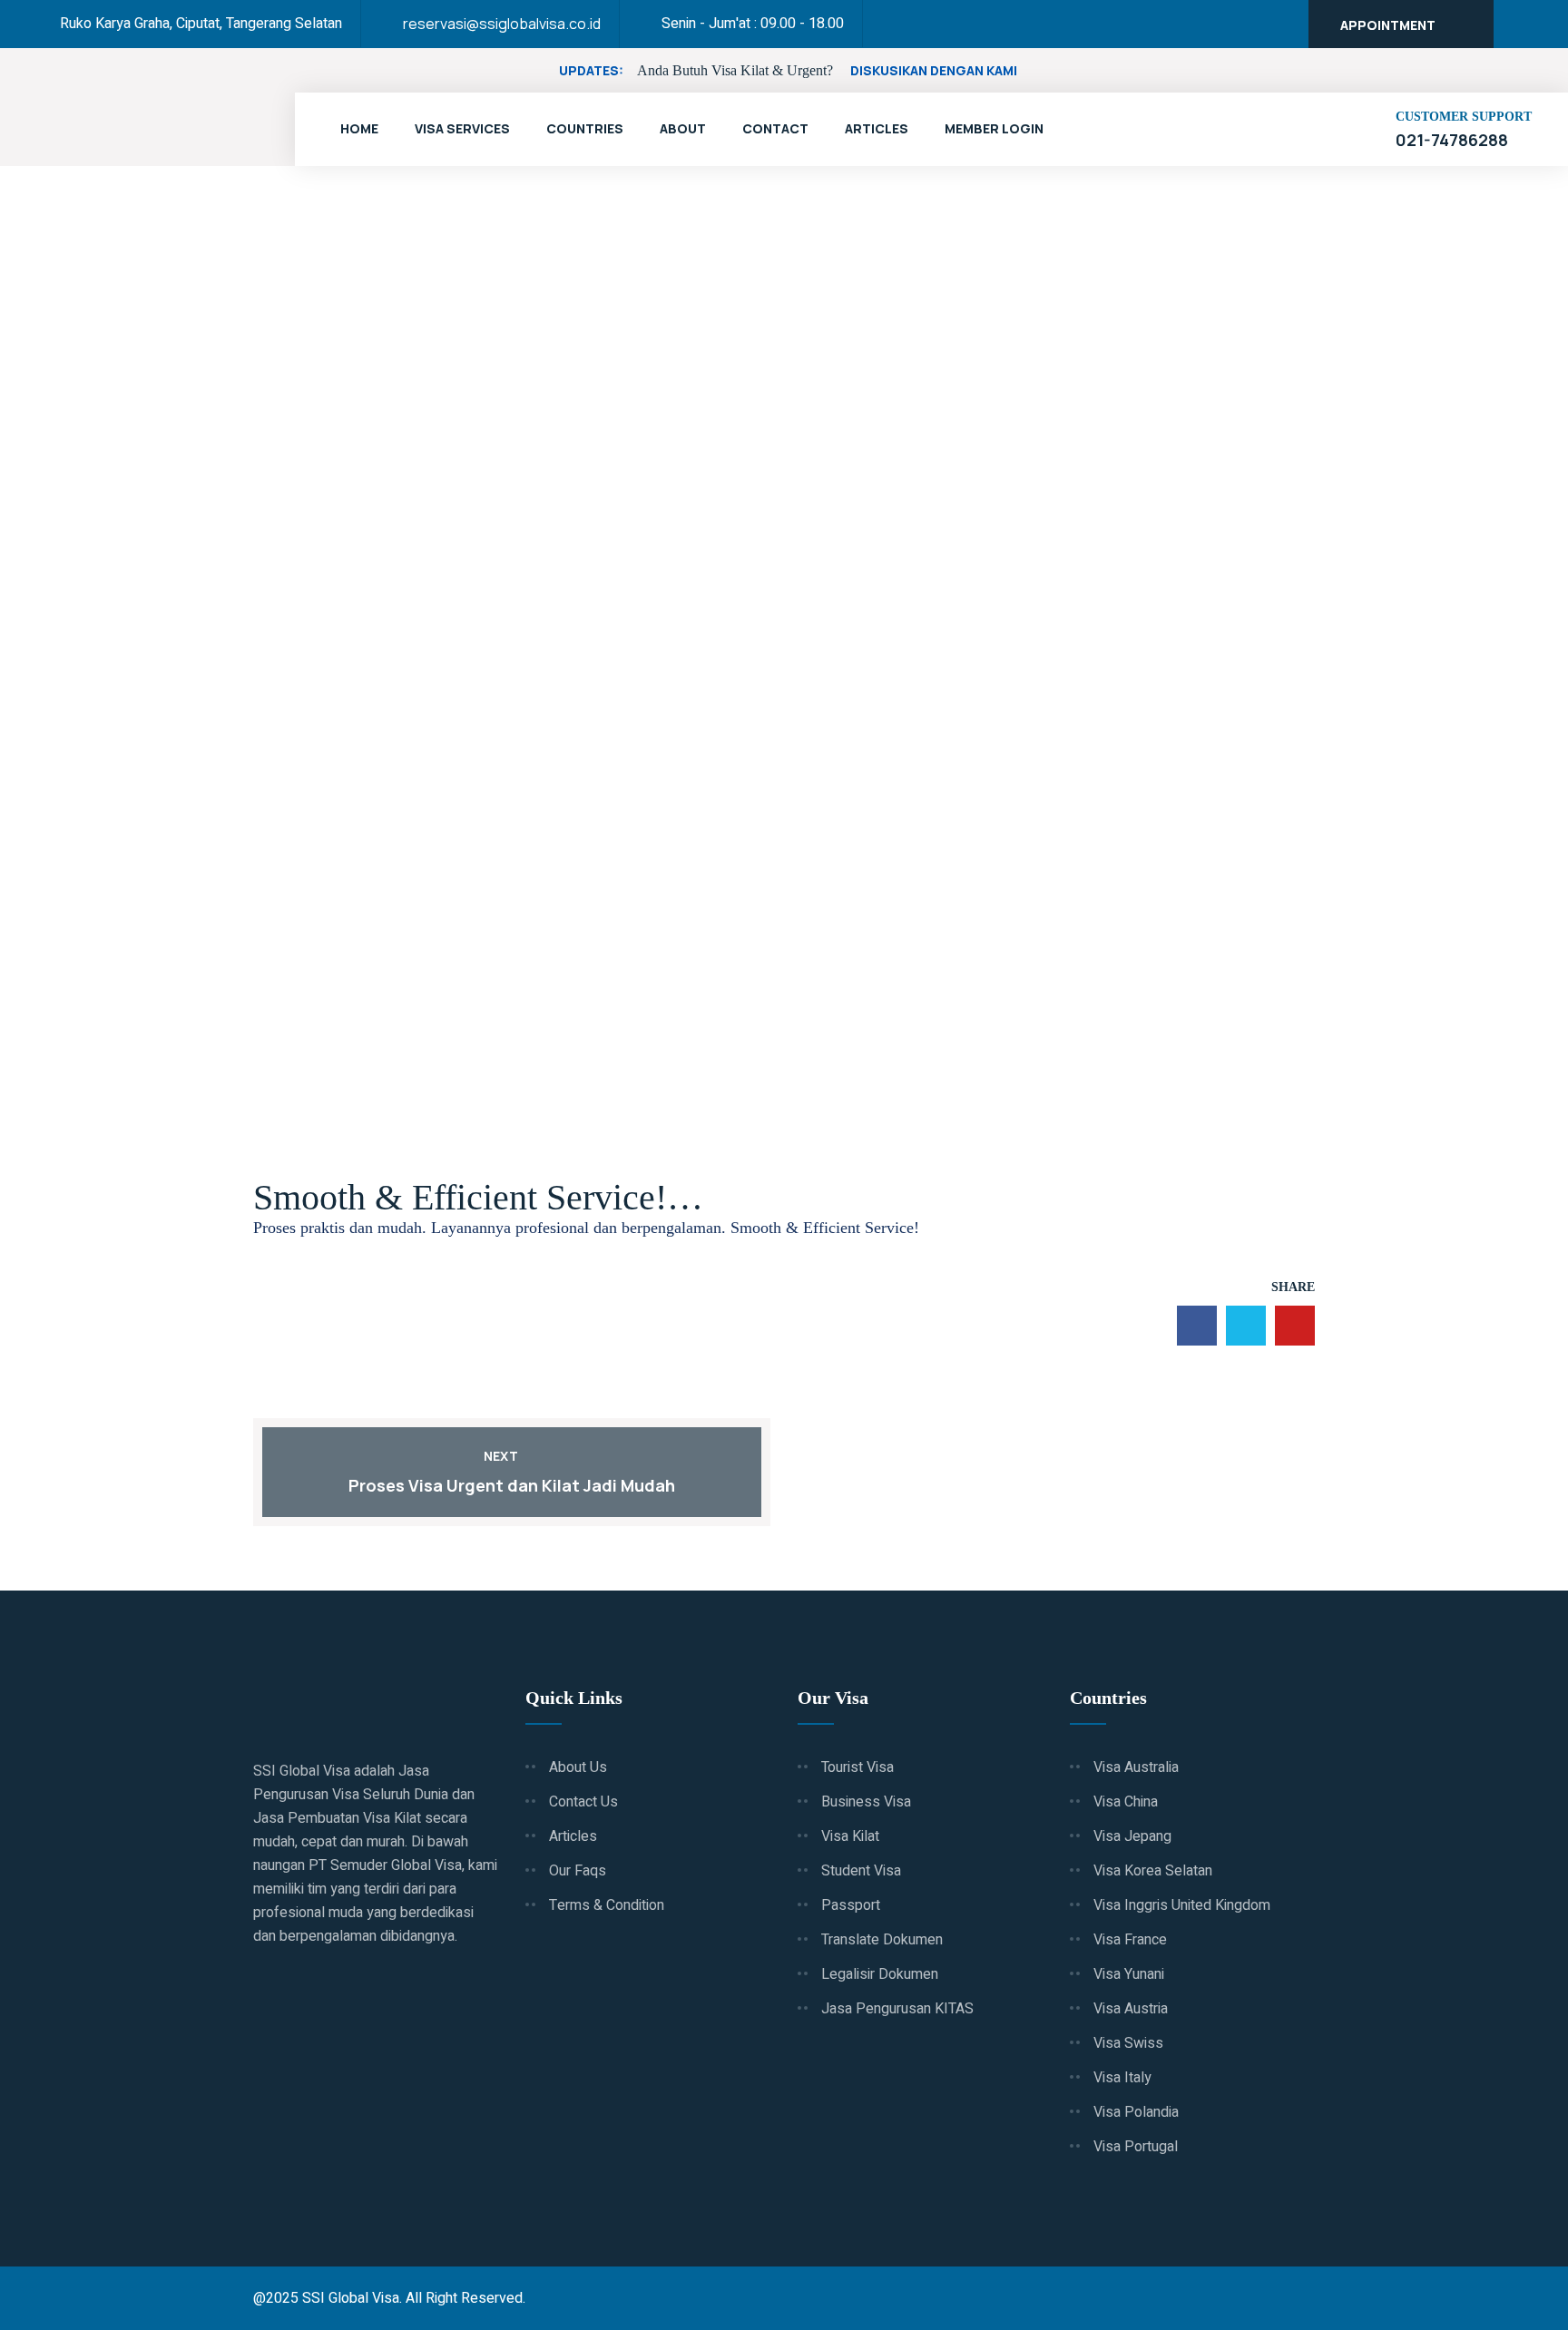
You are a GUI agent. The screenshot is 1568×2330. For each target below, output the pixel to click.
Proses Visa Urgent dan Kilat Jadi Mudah (512, 1485)
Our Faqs (578, 1871)
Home (359, 128)
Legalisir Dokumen (880, 1974)
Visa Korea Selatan (1153, 1871)
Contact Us (583, 1802)
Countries (585, 128)
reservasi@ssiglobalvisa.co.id (502, 24)
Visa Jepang (1132, 1836)
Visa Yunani (1129, 1974)
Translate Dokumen (882, 1940)
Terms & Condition (607, 1905)
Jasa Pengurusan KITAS (897, 2009)
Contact (775, 128)
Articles (877, 128)
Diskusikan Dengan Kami (934, 70)
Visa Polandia (1136, 2112)
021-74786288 (1452, 140)
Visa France (1130, 1940)
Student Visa (861, 1871)
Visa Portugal (1136, 2147)
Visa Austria (1131, 2009)
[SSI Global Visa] (145, 109)
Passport (851, 1905)
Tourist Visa (857, 1767)
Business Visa (866, 1802)
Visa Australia (1136, 1767)
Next (501, 1456)
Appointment (1388, 25)
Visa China (1126, 1802)
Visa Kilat (850, 1836)
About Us (578, 1767)
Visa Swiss (1128, 2043)
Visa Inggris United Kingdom (1182, 1905)
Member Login (994, 128)
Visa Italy (1122, 2078)
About (683, 128)
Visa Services (462, 128)
